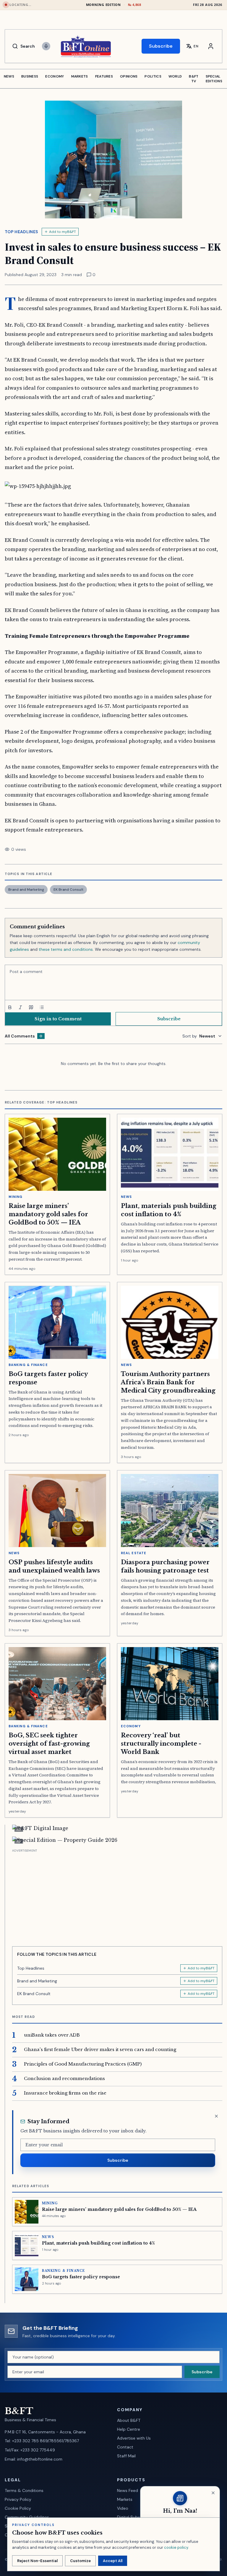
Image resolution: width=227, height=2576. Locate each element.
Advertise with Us (134, 2438)
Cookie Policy (18, 2508)
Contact (125, 2447)
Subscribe (161, 46)
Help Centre (129, 2429)
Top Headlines (21, 232)
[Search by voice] (46, 46)
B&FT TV (194, 79)
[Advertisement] (117, 1895)
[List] (42, 1007)
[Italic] (20, 1007)
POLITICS (153, 76)
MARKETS (80, 76)
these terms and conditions (66, 949)
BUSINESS (30, 76)
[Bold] (10, 1007)
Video (123, 2508)
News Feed (128, 2490)
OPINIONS (129, 76)
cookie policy (176, 2547)
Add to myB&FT (63, 232)
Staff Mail (126, 2456)
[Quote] (31, 1007)
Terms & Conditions (24, 2490)
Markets (125, 2499)
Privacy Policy (18, 2499)
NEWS (9, 76)
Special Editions (214, 79)
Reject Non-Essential (37, 2561)
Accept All (113, 2561)
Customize (80, 2561)
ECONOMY (55, 76)
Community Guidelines (27, 2517)
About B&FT (129, 2420)
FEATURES (104, 76)
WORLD (175, 76)
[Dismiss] (216, 2116)
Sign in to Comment (58, 1019)
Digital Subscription (136, 2517)
